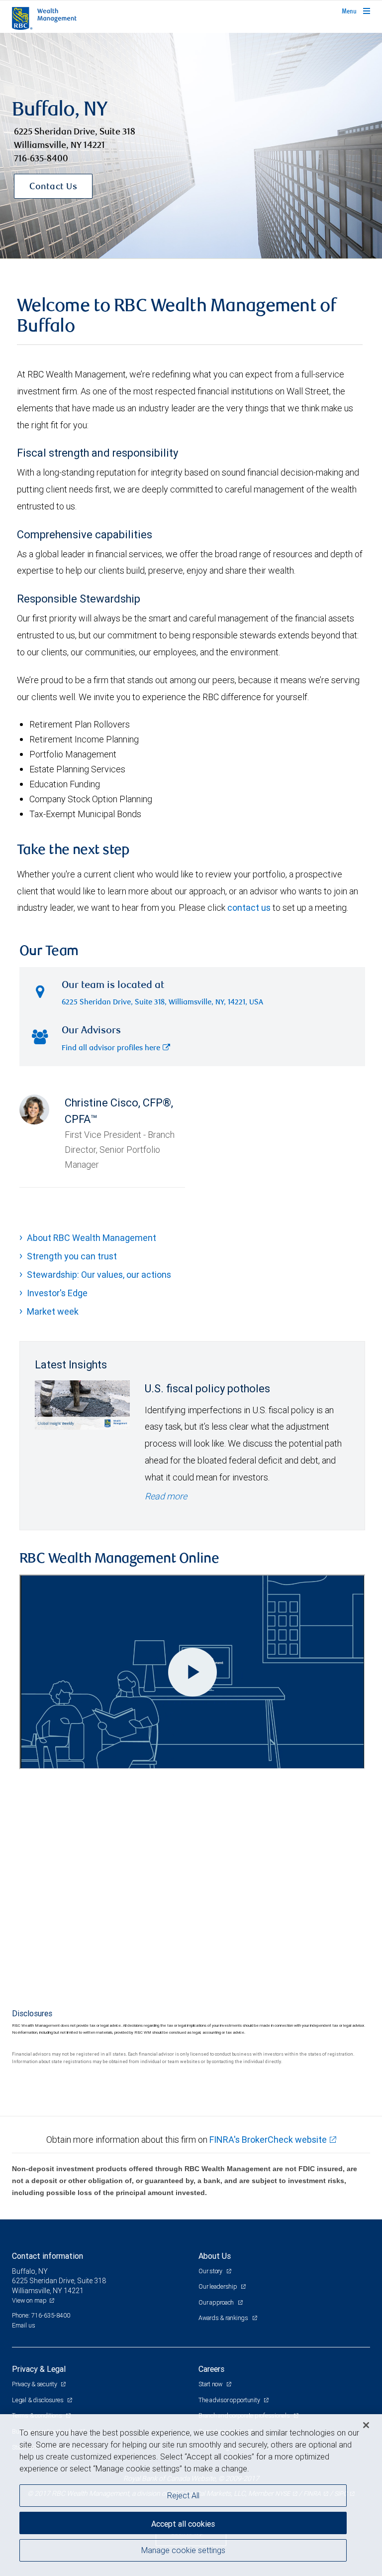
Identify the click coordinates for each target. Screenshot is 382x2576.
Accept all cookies (183, 2524)
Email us (24, 2325)
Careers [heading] (211, 2369)
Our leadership (218, 2286)
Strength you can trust (72, 1256)
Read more (166, 1496)
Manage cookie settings (183, 2550)
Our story (211, 2271)
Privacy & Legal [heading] (39, 2369)
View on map (29, 2300)
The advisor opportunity (230, 2400)
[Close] (366, 2425)
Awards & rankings (224, 2318)
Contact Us (53, 187)
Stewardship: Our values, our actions (99, 1275)
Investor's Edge (57, 1293)
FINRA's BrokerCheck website (268, 2140)
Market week (53, 1311)
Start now (211, 2384)
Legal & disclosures (38, 2400)
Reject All (183, 2495)
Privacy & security (35, 2384)
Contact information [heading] (48, 2256)
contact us (249, 908)
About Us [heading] (215, 2256)
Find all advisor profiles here (111, 1048)
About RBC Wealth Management (92, 1238)
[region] (191, 2495)
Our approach (217, 2302)
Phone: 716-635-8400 (41, 2315)
